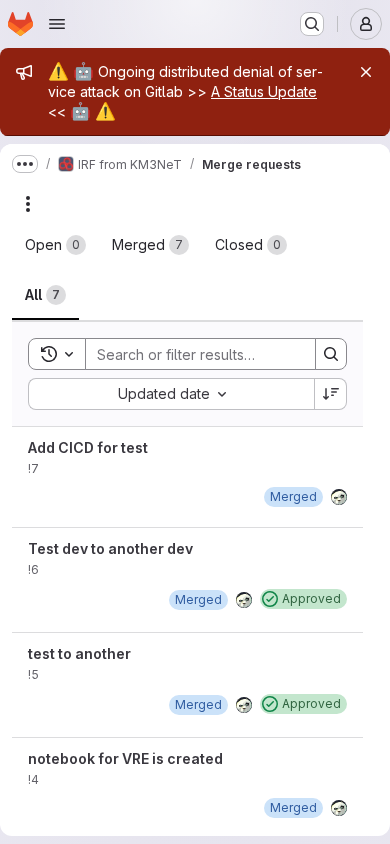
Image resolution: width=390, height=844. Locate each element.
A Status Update (264, 91)
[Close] (366, 72)
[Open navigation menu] (57, 24)
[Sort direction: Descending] (331, 394)
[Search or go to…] (312, 24)
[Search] (331, 354)
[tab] (55, 245)
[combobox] (171, 394)
